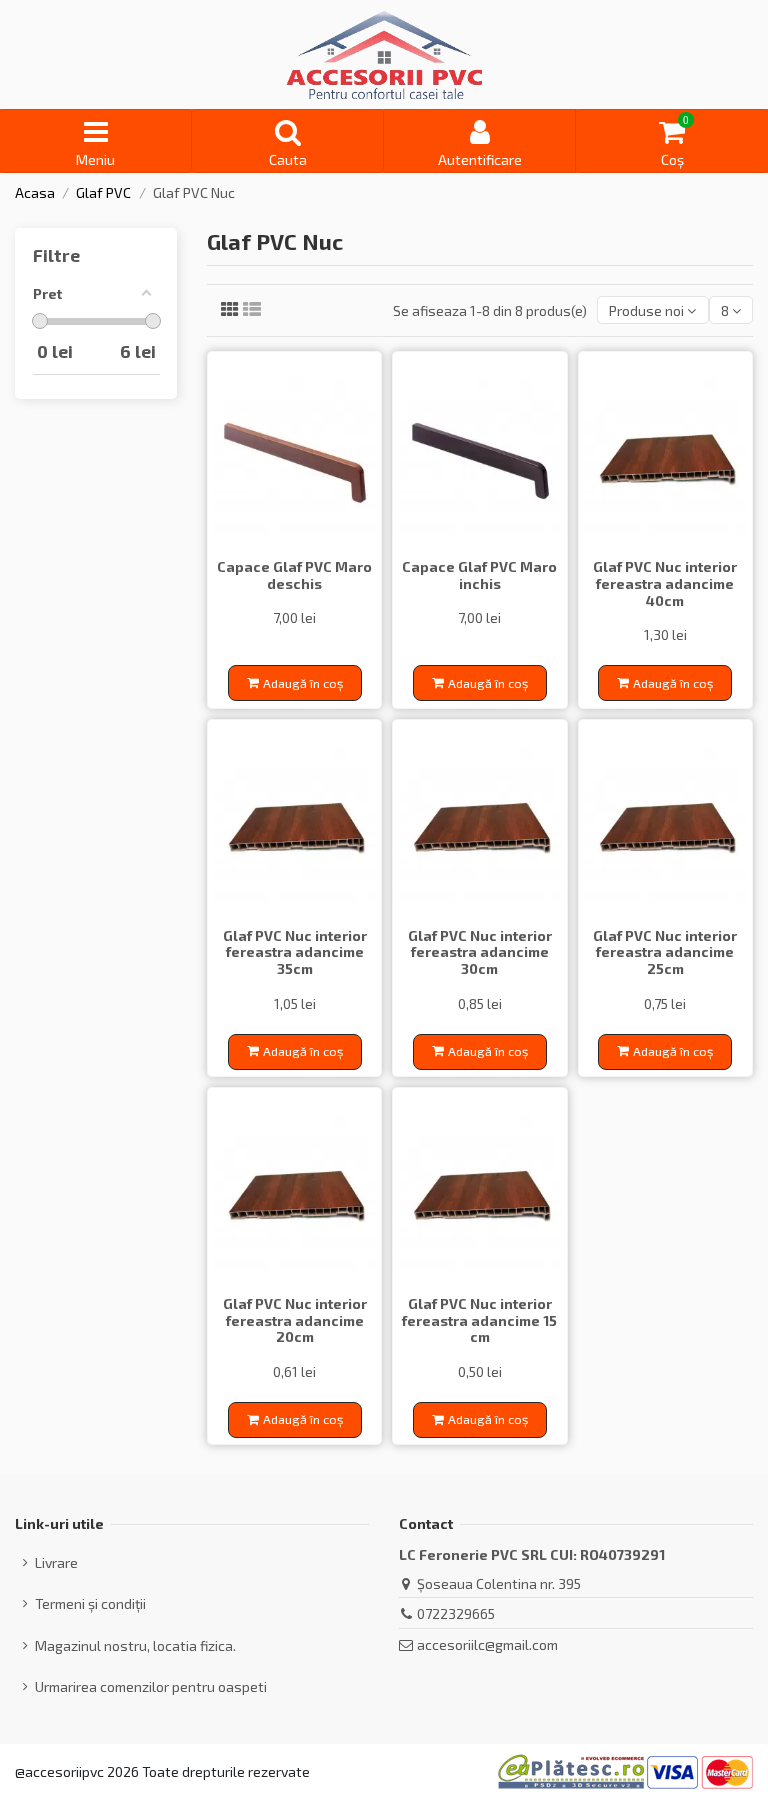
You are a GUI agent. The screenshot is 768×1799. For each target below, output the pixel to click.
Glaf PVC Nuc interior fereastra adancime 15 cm (479, 1320)
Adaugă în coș (303, 683)
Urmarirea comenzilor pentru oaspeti (151, 1686)
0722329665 (456, 1613)
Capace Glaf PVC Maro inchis (479, 575)
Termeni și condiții (90, 1603)
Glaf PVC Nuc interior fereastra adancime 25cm (665, 952)
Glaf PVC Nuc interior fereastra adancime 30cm (480, 952)
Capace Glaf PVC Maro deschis (294, 575)
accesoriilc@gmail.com (487, 1644)
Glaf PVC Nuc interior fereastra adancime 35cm (295, 952)
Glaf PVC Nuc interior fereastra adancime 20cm (295, 1320)
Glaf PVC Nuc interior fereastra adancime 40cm (665, 583)
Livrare (56, 1562)
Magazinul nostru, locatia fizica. (135, 1645)
